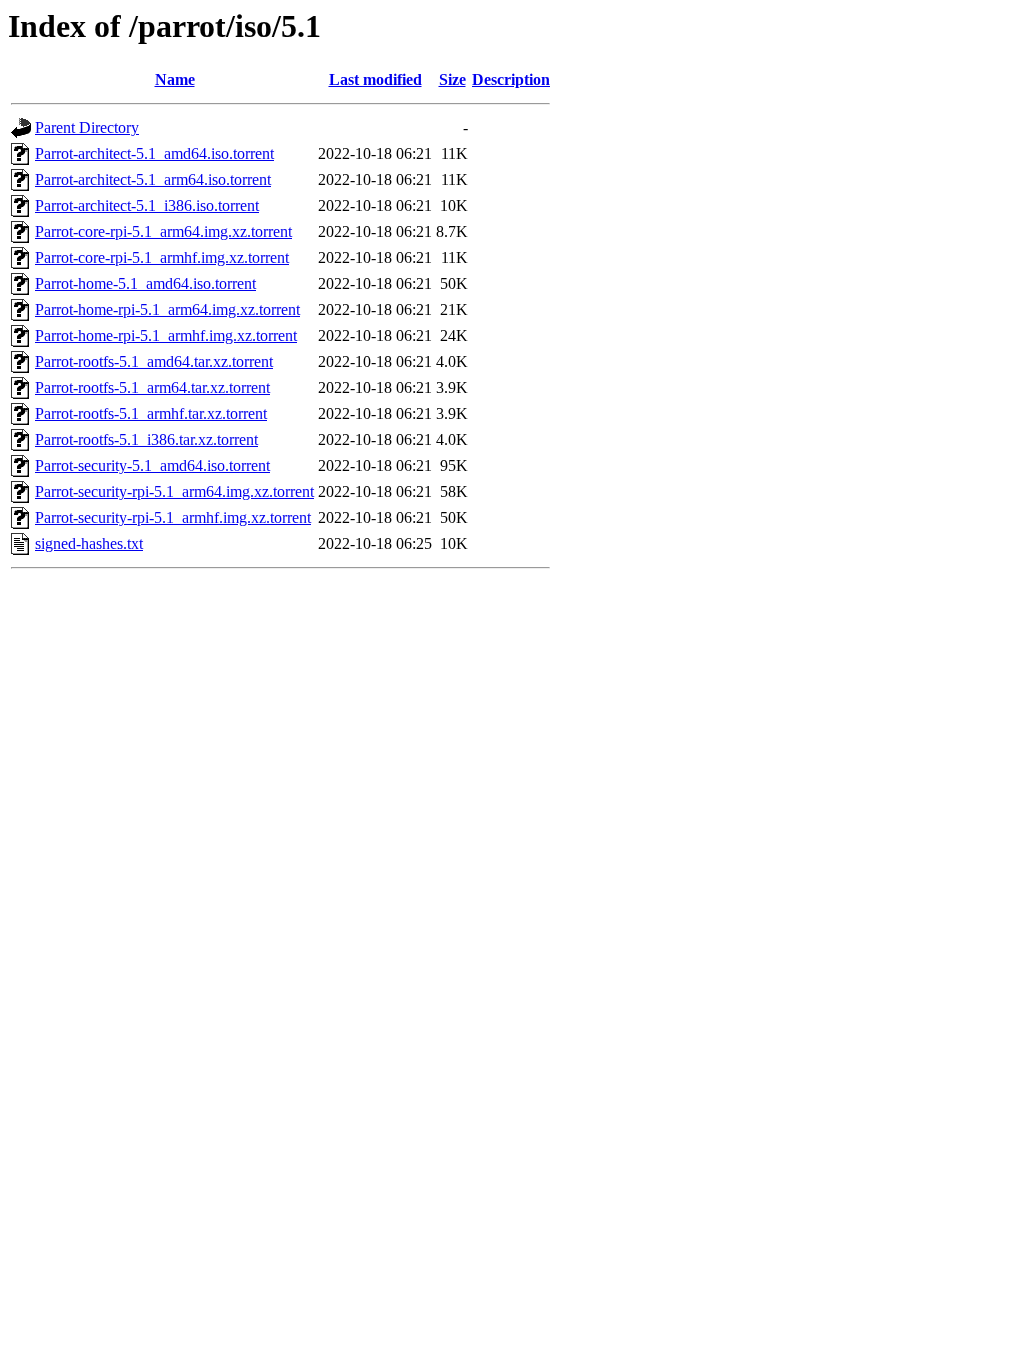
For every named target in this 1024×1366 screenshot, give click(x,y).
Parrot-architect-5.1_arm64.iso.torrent (153, 179)
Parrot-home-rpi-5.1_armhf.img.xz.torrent (166, 335)
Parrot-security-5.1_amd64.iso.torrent (152, 465)
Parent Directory (87, 127)
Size (452, 79)
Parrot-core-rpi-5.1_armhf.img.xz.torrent (162, 257)
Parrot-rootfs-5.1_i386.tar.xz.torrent (146, 439)
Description (511, 79)
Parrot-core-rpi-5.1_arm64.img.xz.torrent (163, 231)
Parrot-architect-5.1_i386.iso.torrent (147, 205)
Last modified (375, 79)
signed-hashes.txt (89, 543)
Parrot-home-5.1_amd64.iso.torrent (145, 283)
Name (175, 79)
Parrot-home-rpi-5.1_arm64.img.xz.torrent (167, 309)
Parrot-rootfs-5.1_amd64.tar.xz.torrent (154, 361)
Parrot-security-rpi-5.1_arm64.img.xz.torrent (174, 491)
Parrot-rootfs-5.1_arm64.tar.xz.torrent (152, 387)
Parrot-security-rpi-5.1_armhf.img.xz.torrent (173, 517)
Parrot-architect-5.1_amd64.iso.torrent (154, 153)
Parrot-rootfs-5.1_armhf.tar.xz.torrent (151, 413)
